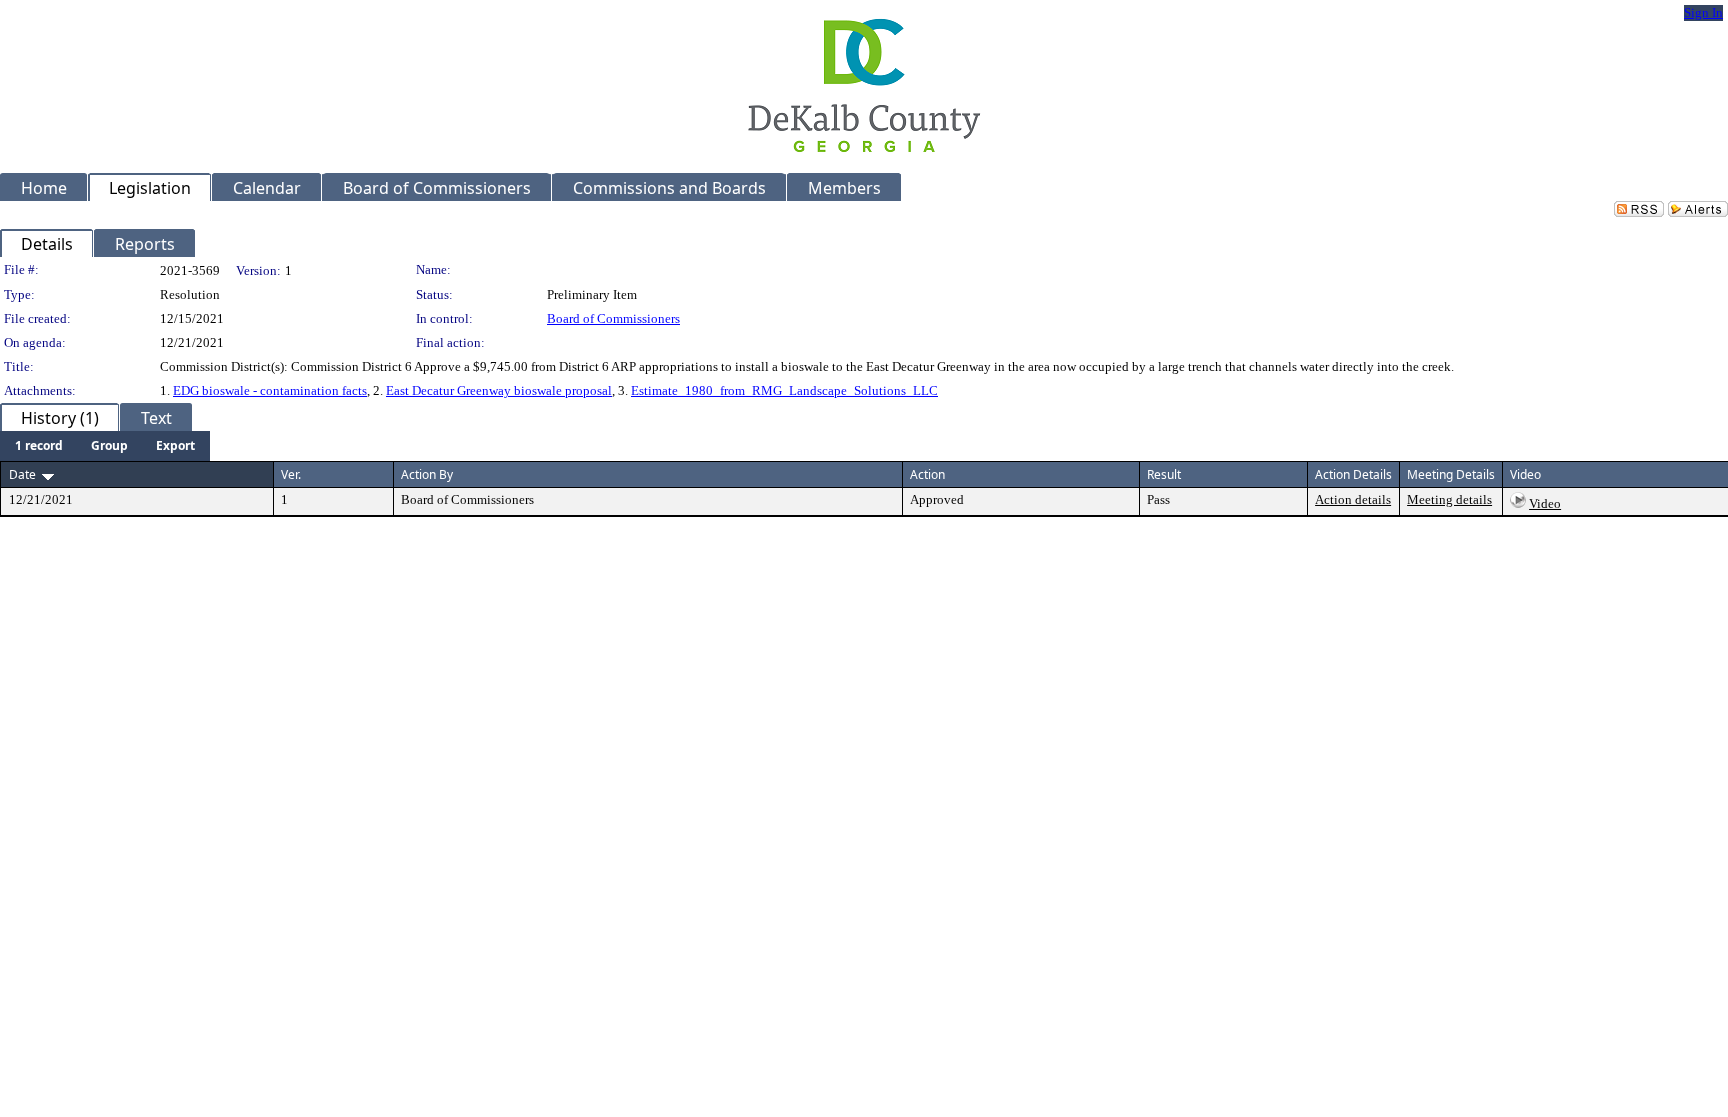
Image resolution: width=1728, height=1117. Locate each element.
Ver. (291, 474)
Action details (1353, 499)
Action (927, 474)
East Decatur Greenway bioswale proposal (499, 390)
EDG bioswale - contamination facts (270, 390)
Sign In (1703, 12)
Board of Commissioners (613, 318)
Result (1164, 474)
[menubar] (105, 446)
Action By (427, 474)
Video (1545, 503)
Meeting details (1449, 499)
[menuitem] (39, 446)
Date (22, 474)
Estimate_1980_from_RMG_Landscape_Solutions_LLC (784, 390)
